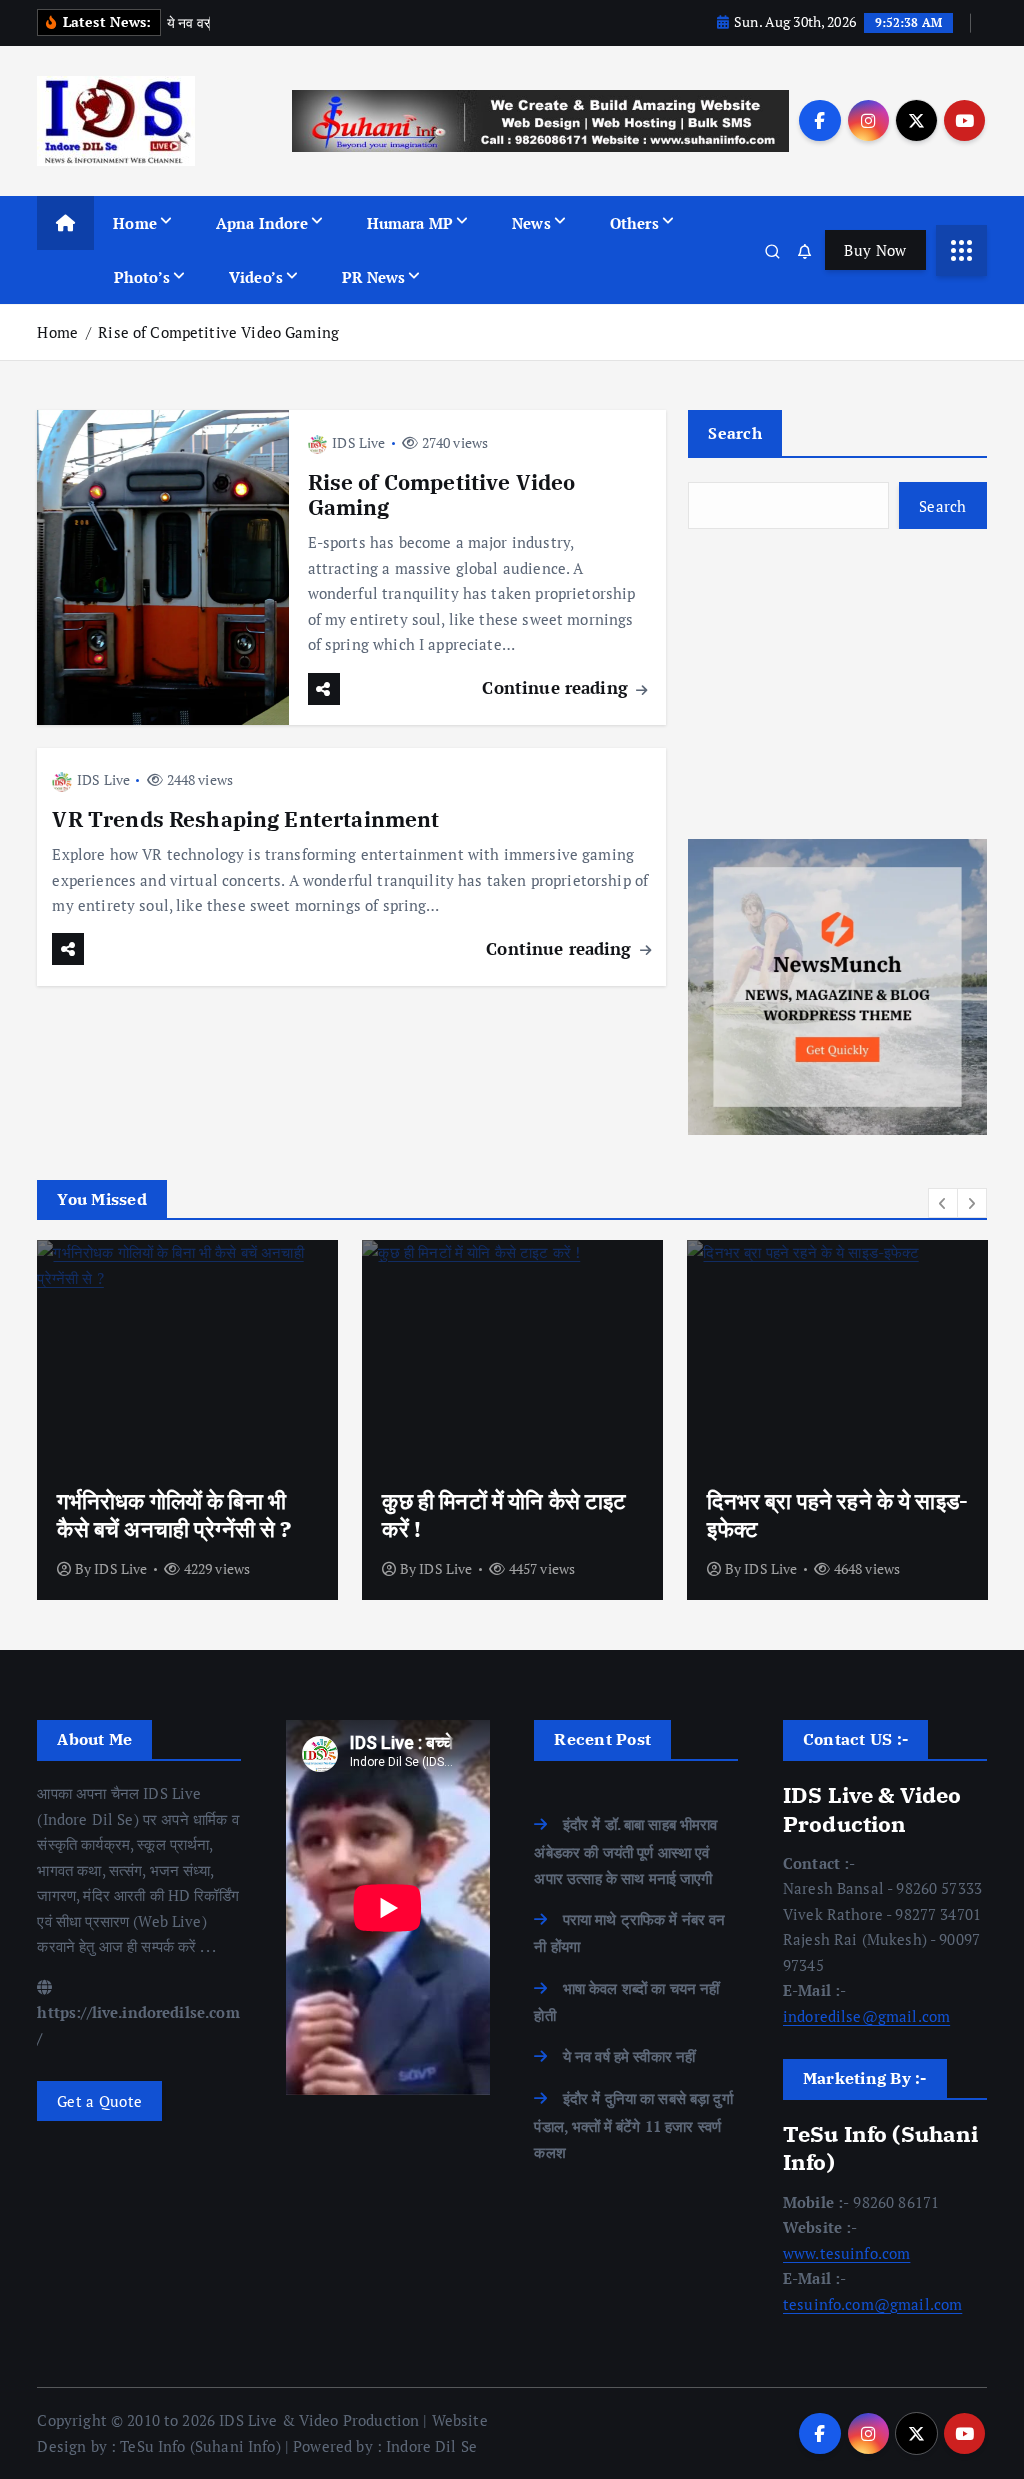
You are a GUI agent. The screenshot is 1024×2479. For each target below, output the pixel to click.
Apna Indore (262, 223)
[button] (943, 1203)
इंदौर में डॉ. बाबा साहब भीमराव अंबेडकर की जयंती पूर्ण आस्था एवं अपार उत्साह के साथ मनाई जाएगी (625, 1851)
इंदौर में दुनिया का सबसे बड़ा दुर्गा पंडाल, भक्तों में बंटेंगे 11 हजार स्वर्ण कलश (633, 2125)
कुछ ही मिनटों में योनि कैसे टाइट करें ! (504, 1514)
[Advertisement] (837, 684)
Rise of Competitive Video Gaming (218, 332)
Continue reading (557, 687)
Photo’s (142, 277)
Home (135, 223)
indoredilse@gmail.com (866, 2016)
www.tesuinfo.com (846, 2253)
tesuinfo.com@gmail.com (872, 2304)
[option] (187, 1420)
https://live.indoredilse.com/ (138, 2025)
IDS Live (358, 442)
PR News (373, 277)
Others (634, 223)
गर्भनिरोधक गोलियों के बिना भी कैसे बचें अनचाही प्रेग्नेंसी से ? (174, 1514)
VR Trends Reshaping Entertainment (245, 819)
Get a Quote (99, 2101)
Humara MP (410, 223)
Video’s (256, 277)
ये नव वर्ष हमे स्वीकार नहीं (629, 2056)
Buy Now (875, 250)
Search (735, 433)
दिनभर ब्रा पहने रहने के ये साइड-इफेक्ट (837, 1514)
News (531, 223)
